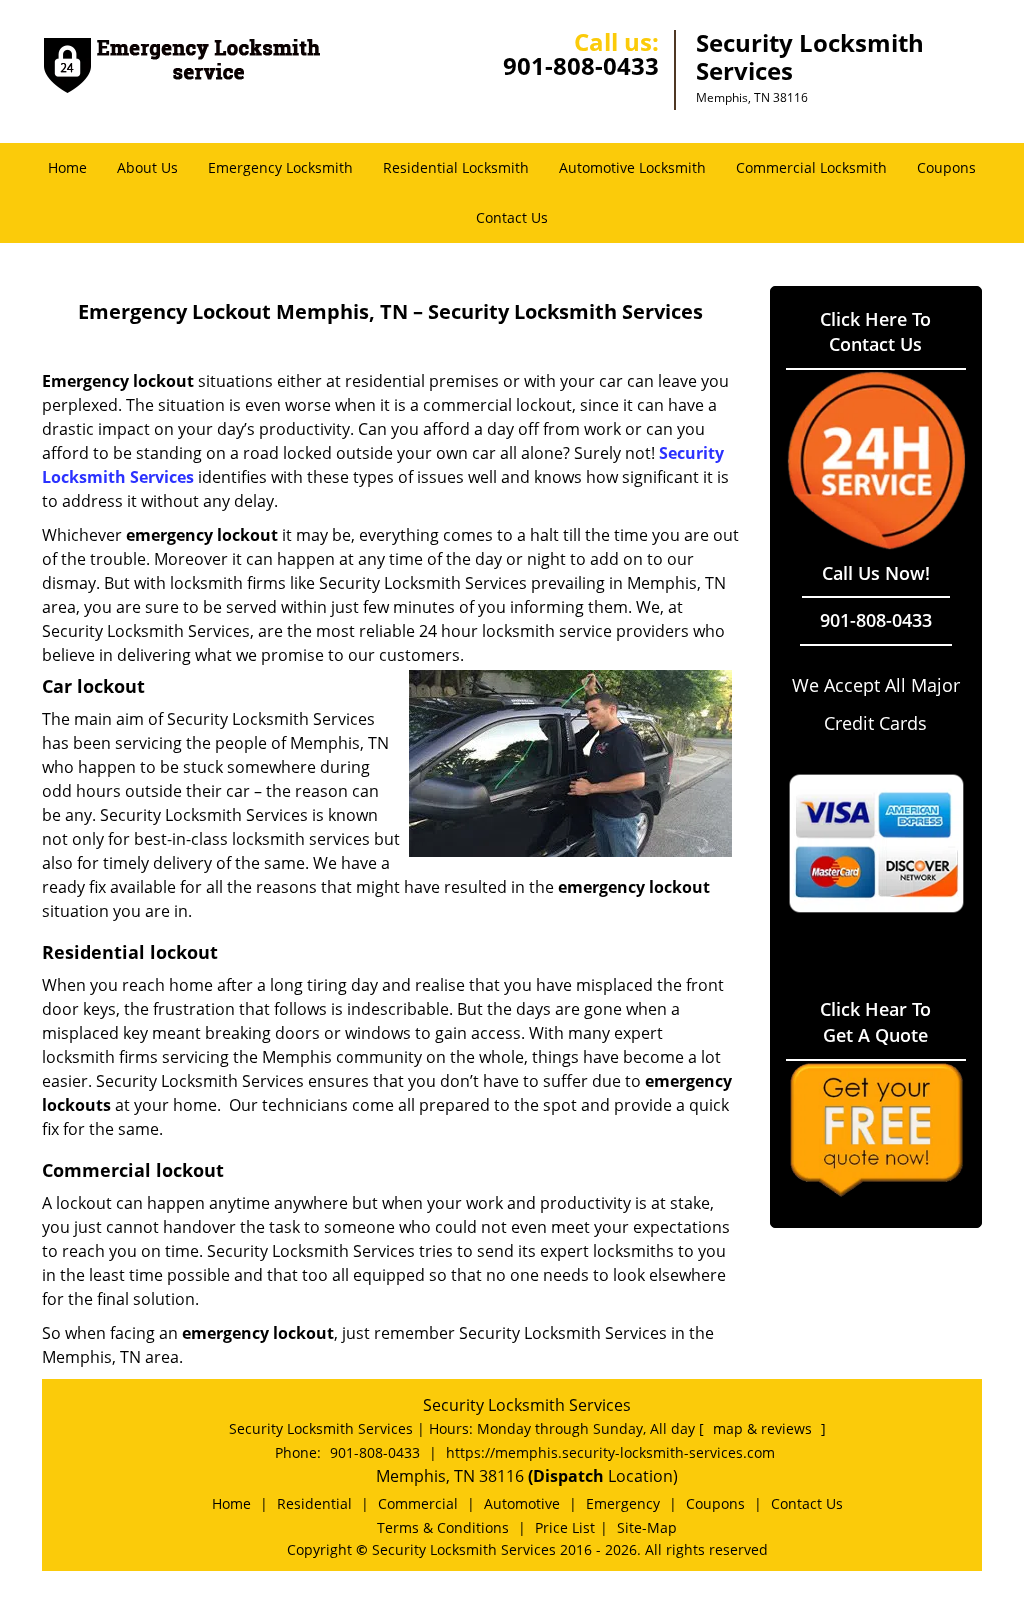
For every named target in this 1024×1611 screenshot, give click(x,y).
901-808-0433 (581, 65)
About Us (147, 167)
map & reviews (764, 1428)
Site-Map (647, 1527)
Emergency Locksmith (280, 167)
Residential (314, 1503)
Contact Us (512, 217)
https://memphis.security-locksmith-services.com (610, 1452)
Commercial (418, 1503)
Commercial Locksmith (811, 167)
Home (67, 167)
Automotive (522, 1503)
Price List (565, 1527)
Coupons (946, 167)
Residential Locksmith (456, 167)
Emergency (623, 1503)
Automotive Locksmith (632, 167)
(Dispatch (568, 1476)
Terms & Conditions (443, 1527)
